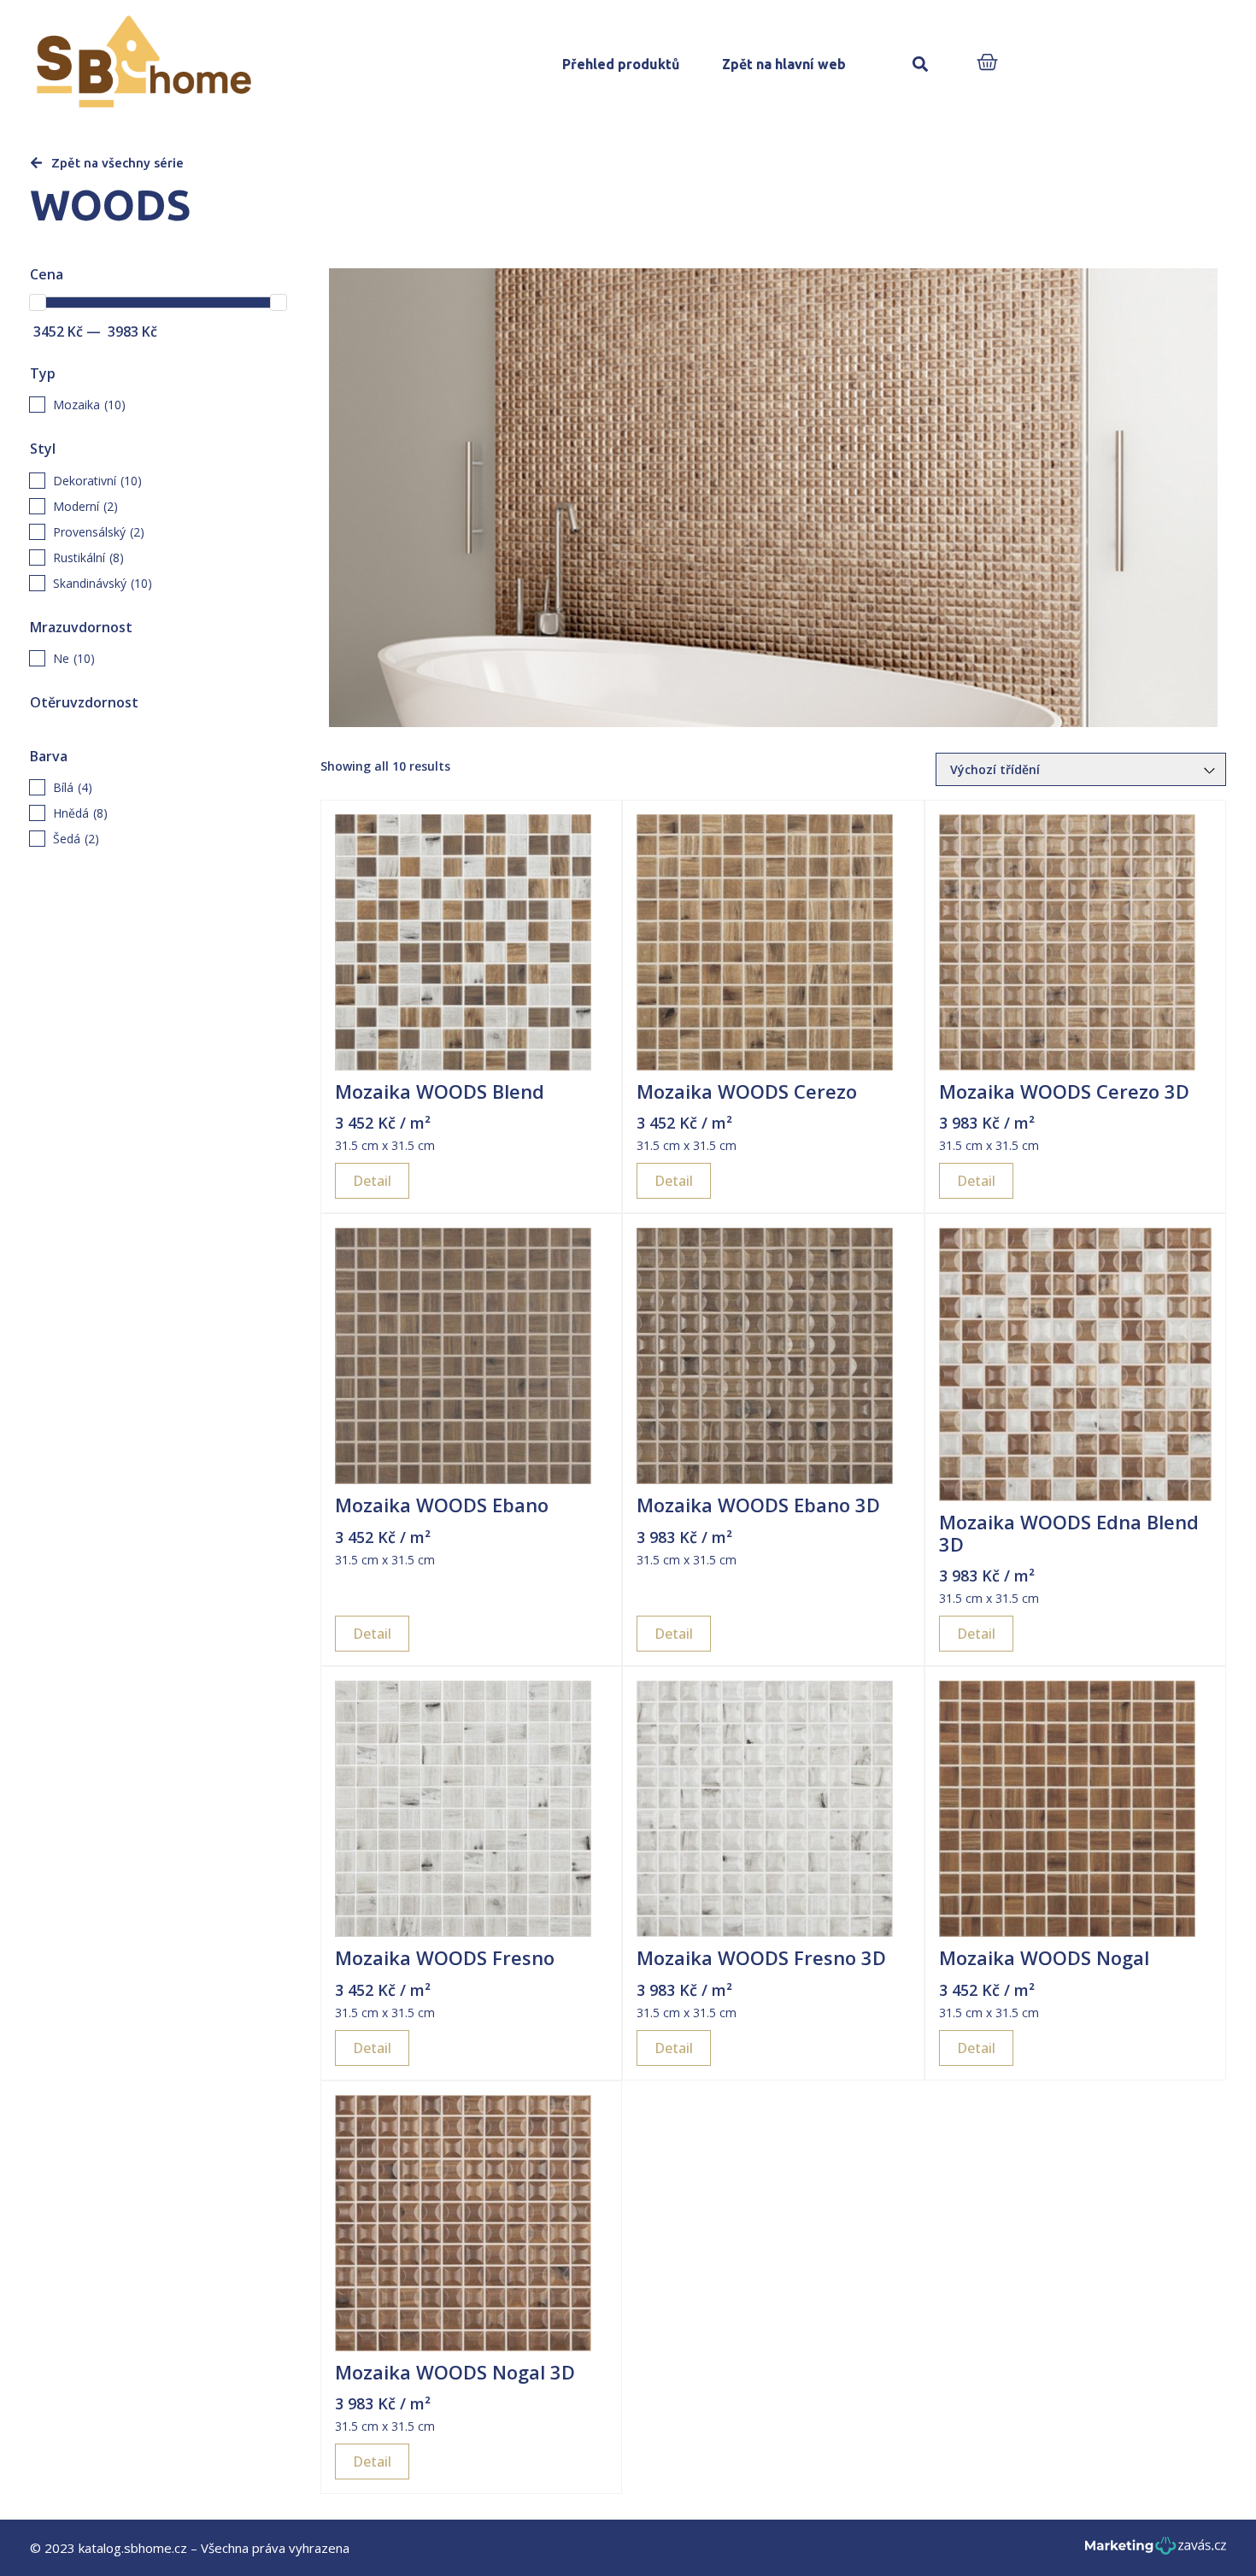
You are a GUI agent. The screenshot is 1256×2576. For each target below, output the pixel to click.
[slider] (38, 302)
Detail (372, 1181)
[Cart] (987, 64)
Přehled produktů (621, 64)
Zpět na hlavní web (784, 64)
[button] (920, 65)
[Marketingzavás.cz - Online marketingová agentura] (1156, 2551)
